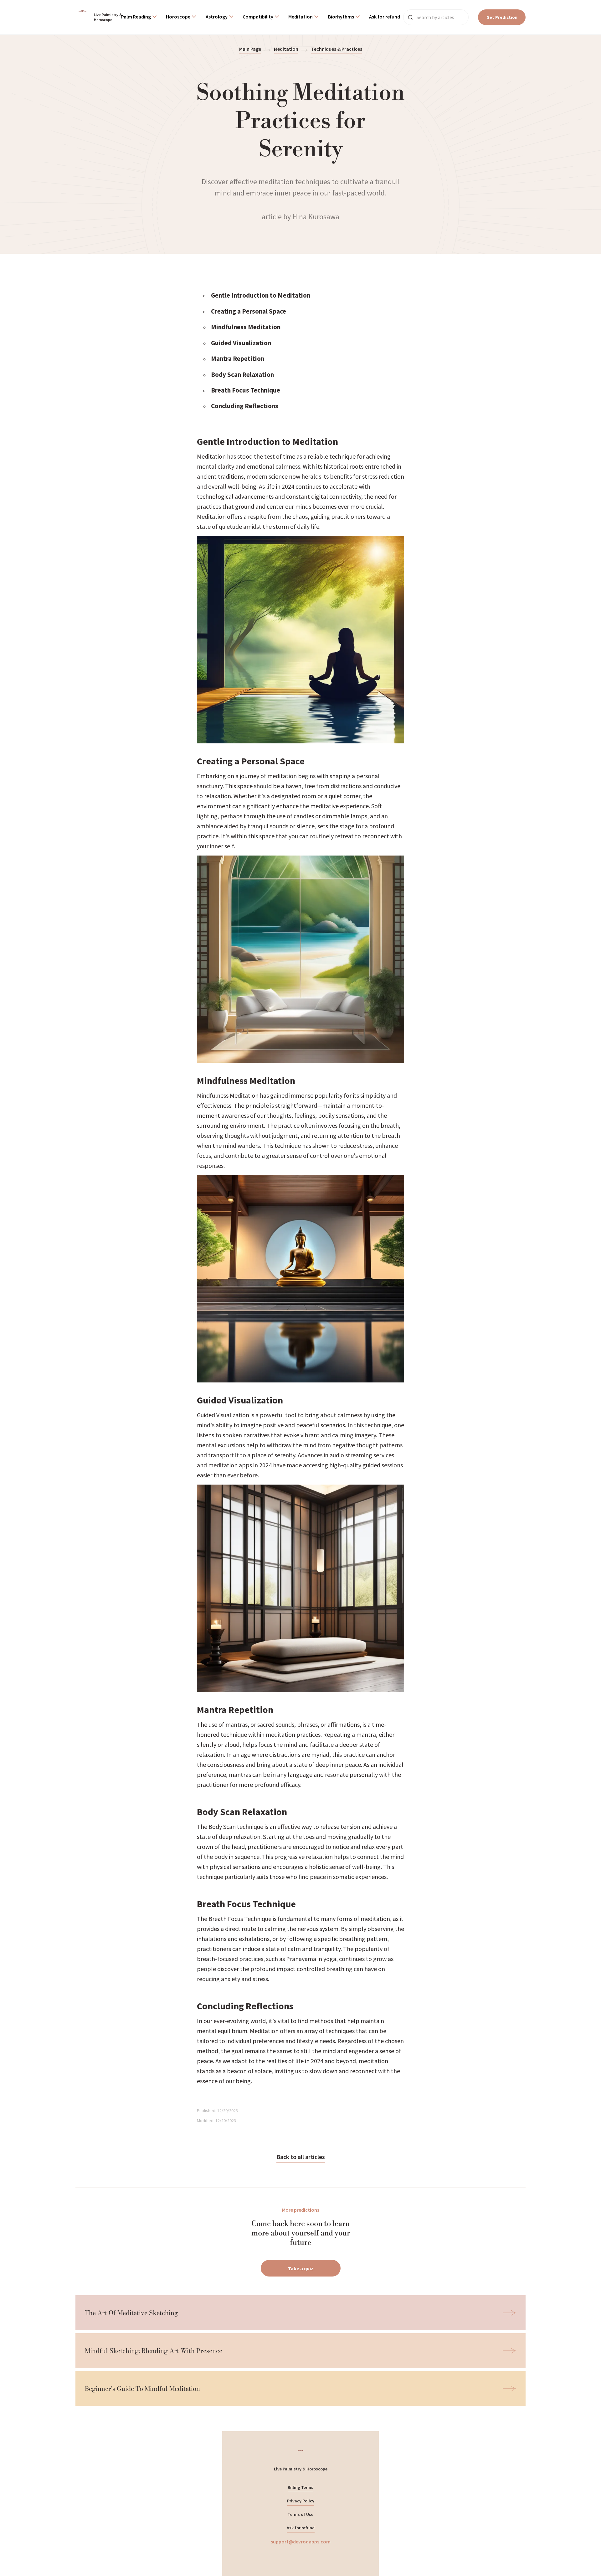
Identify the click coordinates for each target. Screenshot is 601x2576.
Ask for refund (301, 2528)
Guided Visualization (241, 343)
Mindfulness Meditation (246, 327)
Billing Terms (300, 2487)
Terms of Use (300, 2514)
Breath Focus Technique (246, 390)
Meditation (286, 49)
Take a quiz (301, 2268)
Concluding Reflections (245, 406)
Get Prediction (502, 17)
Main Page (250, 49)
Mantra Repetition (238, 359)
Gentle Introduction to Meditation (261, 295)
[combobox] (139, 17)
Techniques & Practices (337, 49)
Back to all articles (301, 2157)
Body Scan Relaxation (242, 375)
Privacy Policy (301, 2501)
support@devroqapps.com (301, 2542)
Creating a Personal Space (249, 311)
